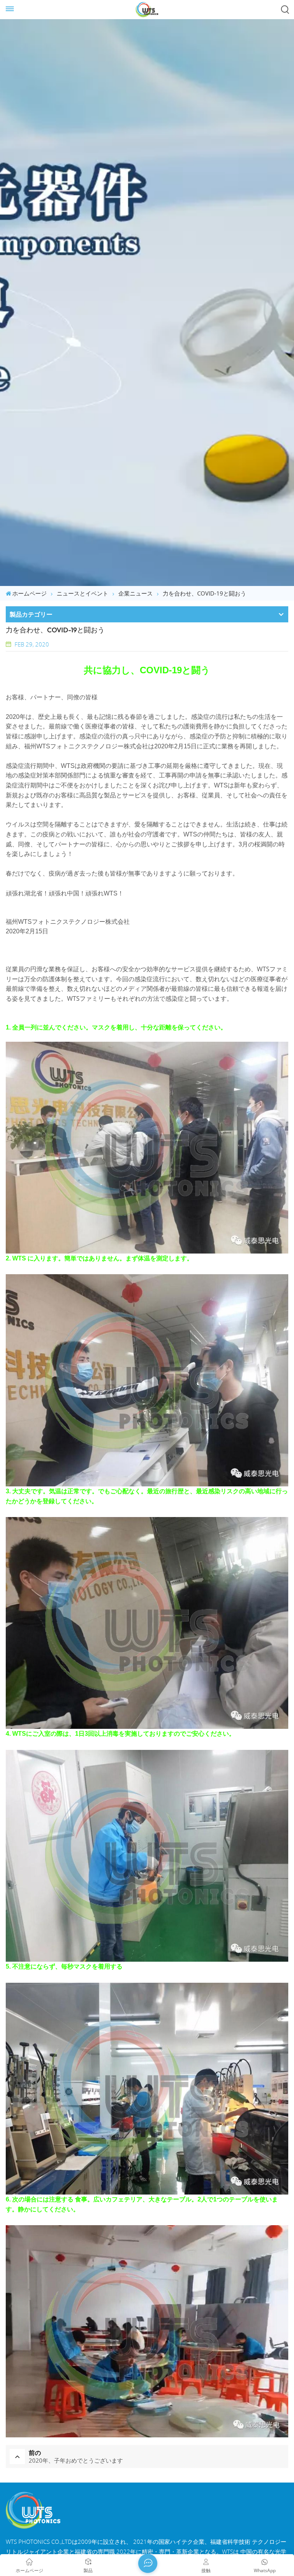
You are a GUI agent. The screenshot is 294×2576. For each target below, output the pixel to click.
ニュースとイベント (82, 593)
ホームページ (29, 593)
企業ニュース (136, 593)
